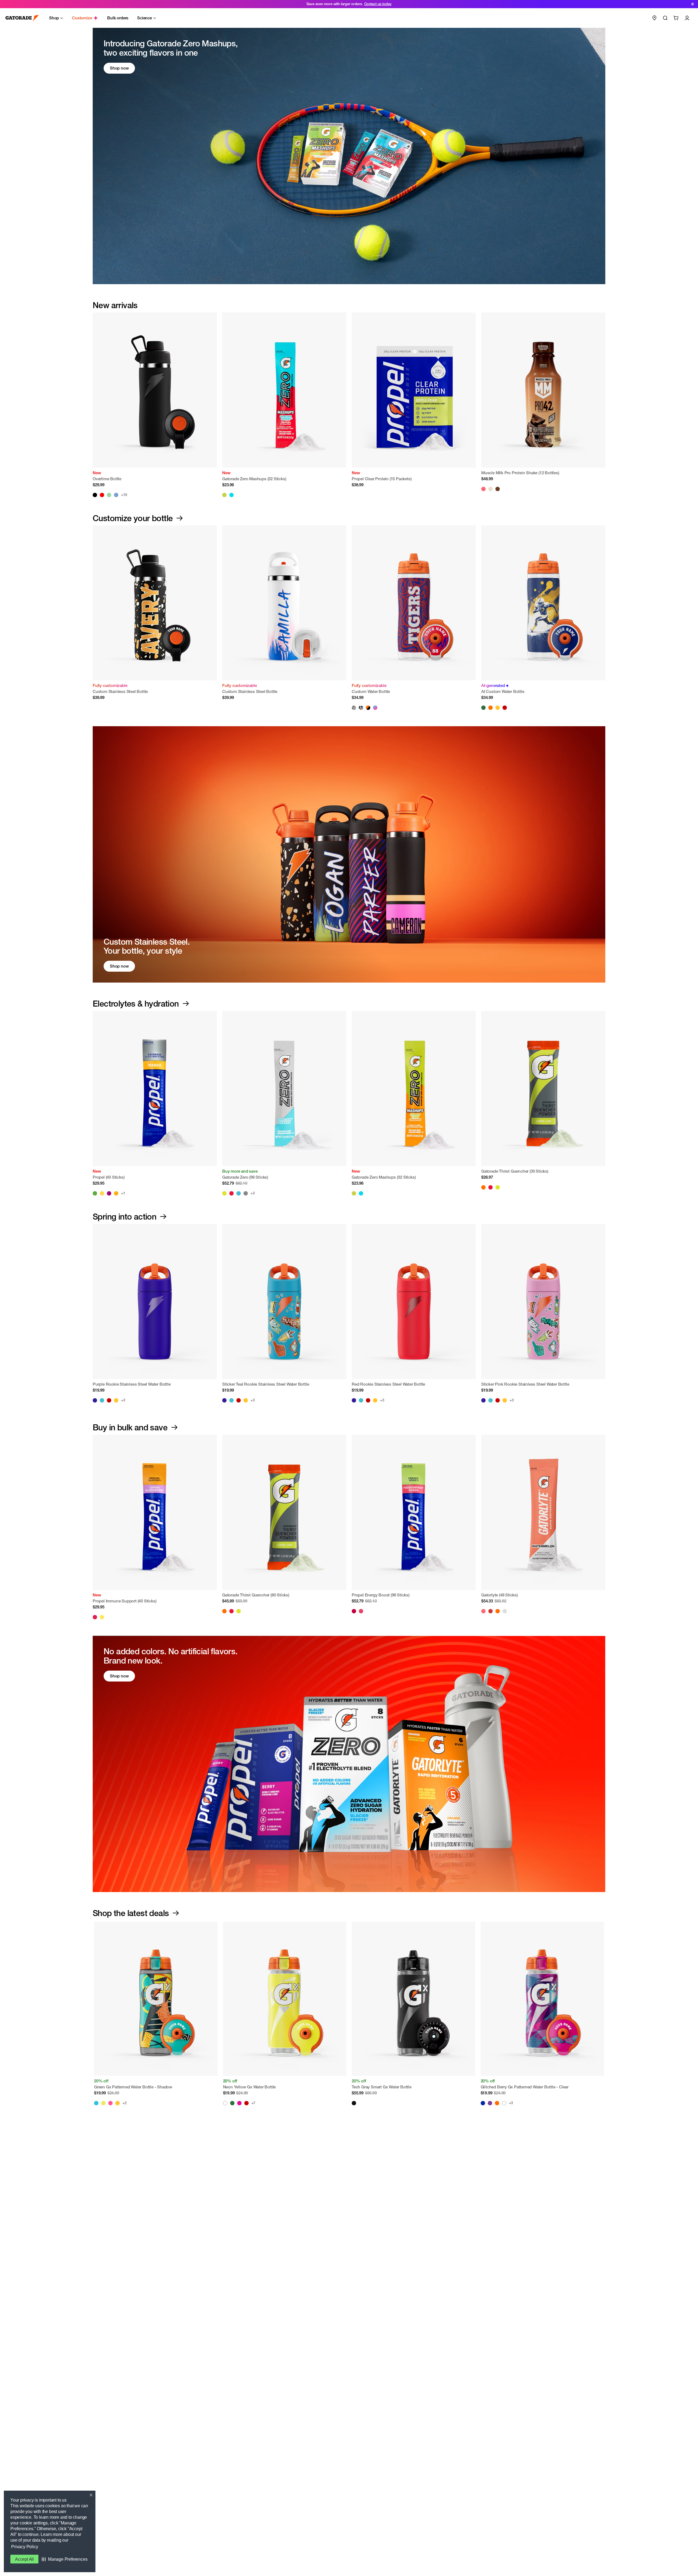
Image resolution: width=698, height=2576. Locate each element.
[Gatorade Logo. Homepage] (22, 18)
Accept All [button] (24, 2559)
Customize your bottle (133, 518)
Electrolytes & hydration (136, 1004)
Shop (54, 18)
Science (145, 18)
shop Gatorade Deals (365, 4)
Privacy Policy (25, 2547)
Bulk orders (118, 18)
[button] (64, 2559)
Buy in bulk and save (130, 1427)
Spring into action (124, 1217)
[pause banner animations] (693, 4)
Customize (82, 18)
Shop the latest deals (131, 1913)
